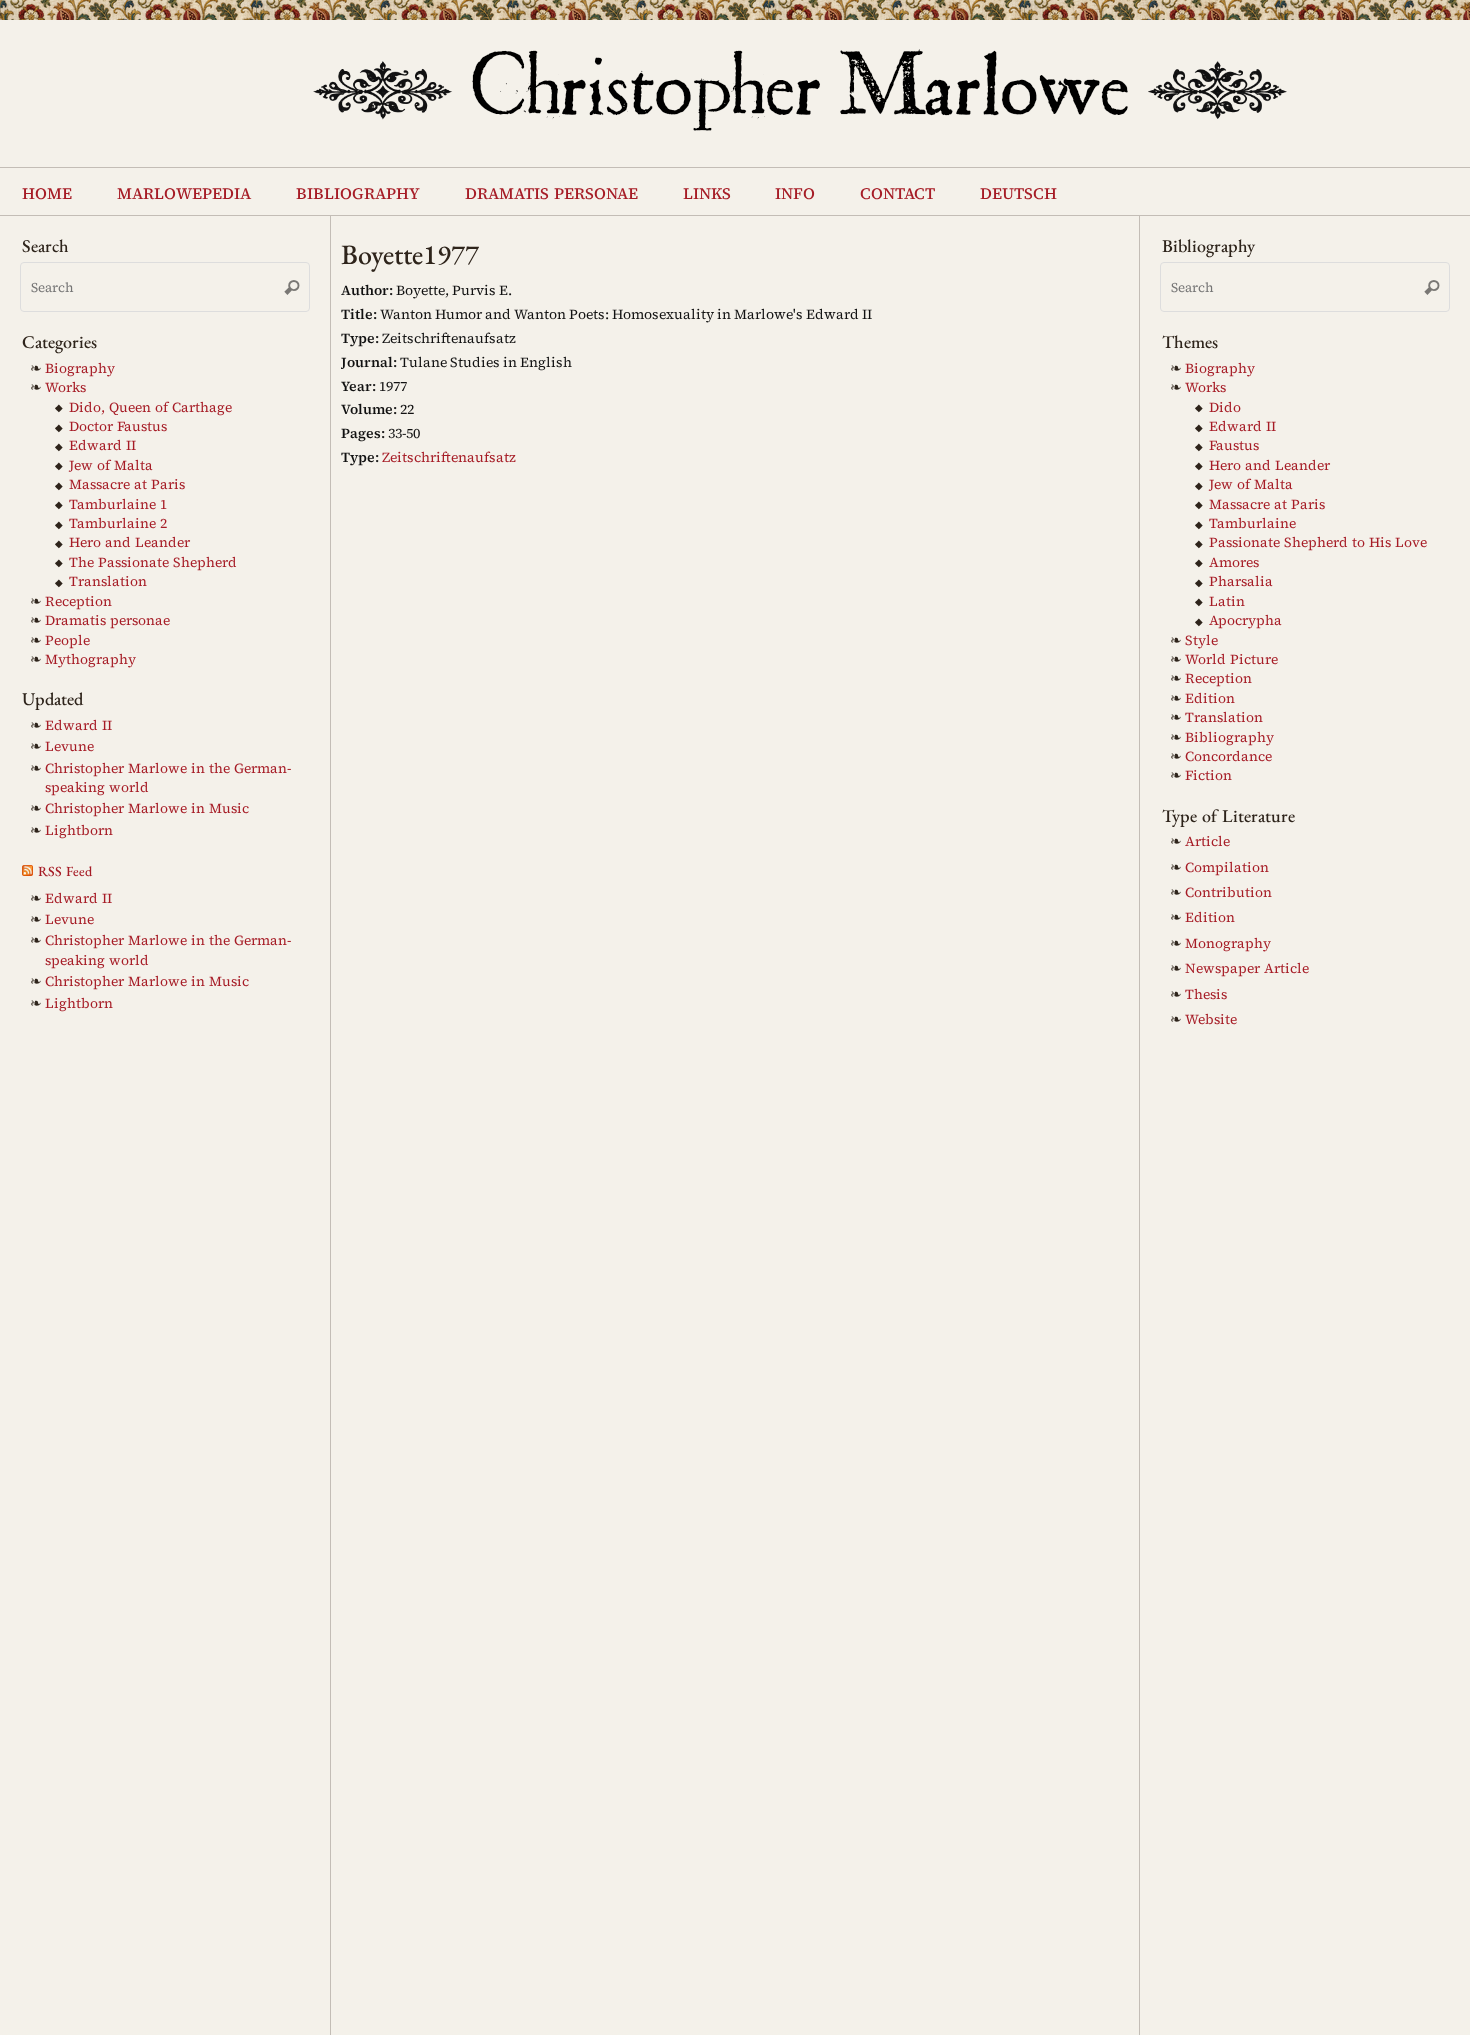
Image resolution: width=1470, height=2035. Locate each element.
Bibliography (1229, 737)
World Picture (1231, 659)
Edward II (102, 445)
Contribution (1228, 892)
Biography (80, 368)
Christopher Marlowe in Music (147, 808)
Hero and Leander (129, 542)
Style (1201, 640)
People (67, 640)
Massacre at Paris (127, 484)
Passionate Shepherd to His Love (1318, 542)
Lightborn (79, 830)
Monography (1228, 943)
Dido (1225, 407)
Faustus (1234, 445)
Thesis (1206, 994)
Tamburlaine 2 (118, 523)
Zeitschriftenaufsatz (449, 457)
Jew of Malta (111, 465)
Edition (1210, 698)
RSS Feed (65, 871)
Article (1207, 841)
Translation (108, 581)
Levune (69, 746)
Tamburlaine (1252, 523)
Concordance (1228, 756)
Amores (1234, 562)
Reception (78, 601)
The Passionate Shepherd (153, 562)
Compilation (1227, 867)
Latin (1227, 601)
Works (65, 387)
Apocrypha (1245, 620)
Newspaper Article (1247, 968)
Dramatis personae (107, 620)
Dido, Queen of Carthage (150, 407)
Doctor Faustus (118, 426)
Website (1211, 1019)
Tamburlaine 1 (118, 504)
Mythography (90, 659)
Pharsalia (1241, 581)
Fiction (1208, 775)
